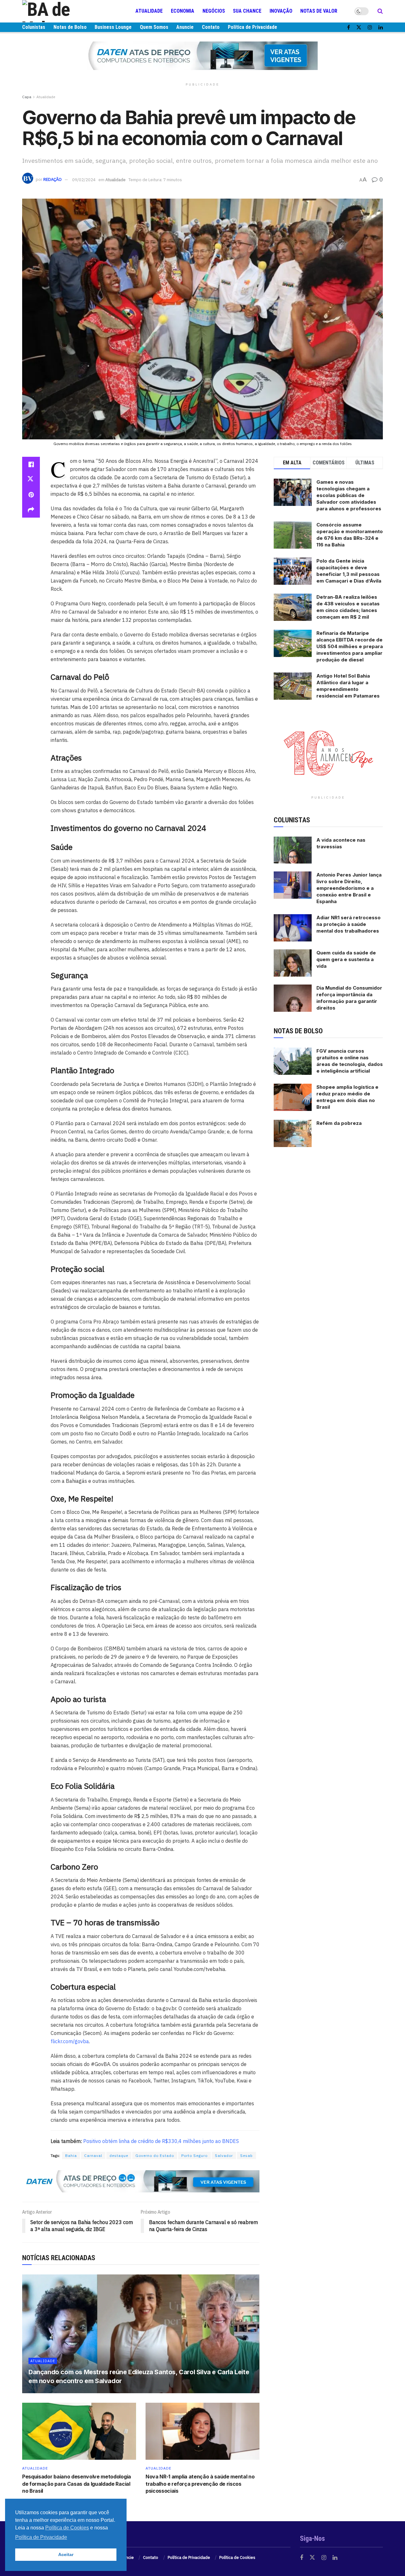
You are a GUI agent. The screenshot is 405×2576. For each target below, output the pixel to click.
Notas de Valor (319, 11)
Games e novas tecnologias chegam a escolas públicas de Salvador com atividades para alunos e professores (349, 495)
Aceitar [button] (66, 2554)
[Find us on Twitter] (359, 27)
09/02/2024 (84, 180)
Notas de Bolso (70, 27)
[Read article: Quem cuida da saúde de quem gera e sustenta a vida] (293, 963)
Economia (183, 11)
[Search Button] (380, 11)
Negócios (214, 11)
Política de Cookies (237, 2557)
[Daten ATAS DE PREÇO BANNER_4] (202, 55)
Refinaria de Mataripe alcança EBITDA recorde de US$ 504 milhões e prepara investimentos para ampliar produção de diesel (350, 646)
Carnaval (93, 2155)
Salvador (224, 2155)
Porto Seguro (194, 2155)
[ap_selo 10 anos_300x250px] (328, 753)
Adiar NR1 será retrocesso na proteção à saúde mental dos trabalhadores (349, 924)
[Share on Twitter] (31, 480)
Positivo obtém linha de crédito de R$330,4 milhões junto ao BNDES (161, 2141)
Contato (211, 27)
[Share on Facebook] (31, 464)
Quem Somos (154, 27)
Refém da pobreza (339, 1123)
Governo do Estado (155, 2155)
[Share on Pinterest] (31, 495)
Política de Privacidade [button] (41, 2537)
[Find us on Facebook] (349, 27)
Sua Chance (247, 11)
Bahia (71, 2155)
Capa (27, 97)
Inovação (281, 11)
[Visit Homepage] (60, 11)
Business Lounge (113, 27)
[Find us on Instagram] (370, 27)
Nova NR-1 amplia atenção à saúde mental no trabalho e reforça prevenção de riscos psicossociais (200, 2484)
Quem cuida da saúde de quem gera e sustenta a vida (346, 959)
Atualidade (149, 11)
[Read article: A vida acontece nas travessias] (293, 850)
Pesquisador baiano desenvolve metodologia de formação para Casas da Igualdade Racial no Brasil (77, 2484)
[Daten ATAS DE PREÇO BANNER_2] (141, 2181)
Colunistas (34, 27)
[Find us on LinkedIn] (381, 27)
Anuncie (185, 27)
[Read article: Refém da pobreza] (293, 1133)
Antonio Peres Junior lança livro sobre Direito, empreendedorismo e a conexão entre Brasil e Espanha (349, 888)
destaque (119, 2155)
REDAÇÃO (53, 180)
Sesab (246, 2155)
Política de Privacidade (252, 27)
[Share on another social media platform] (31, 510)
